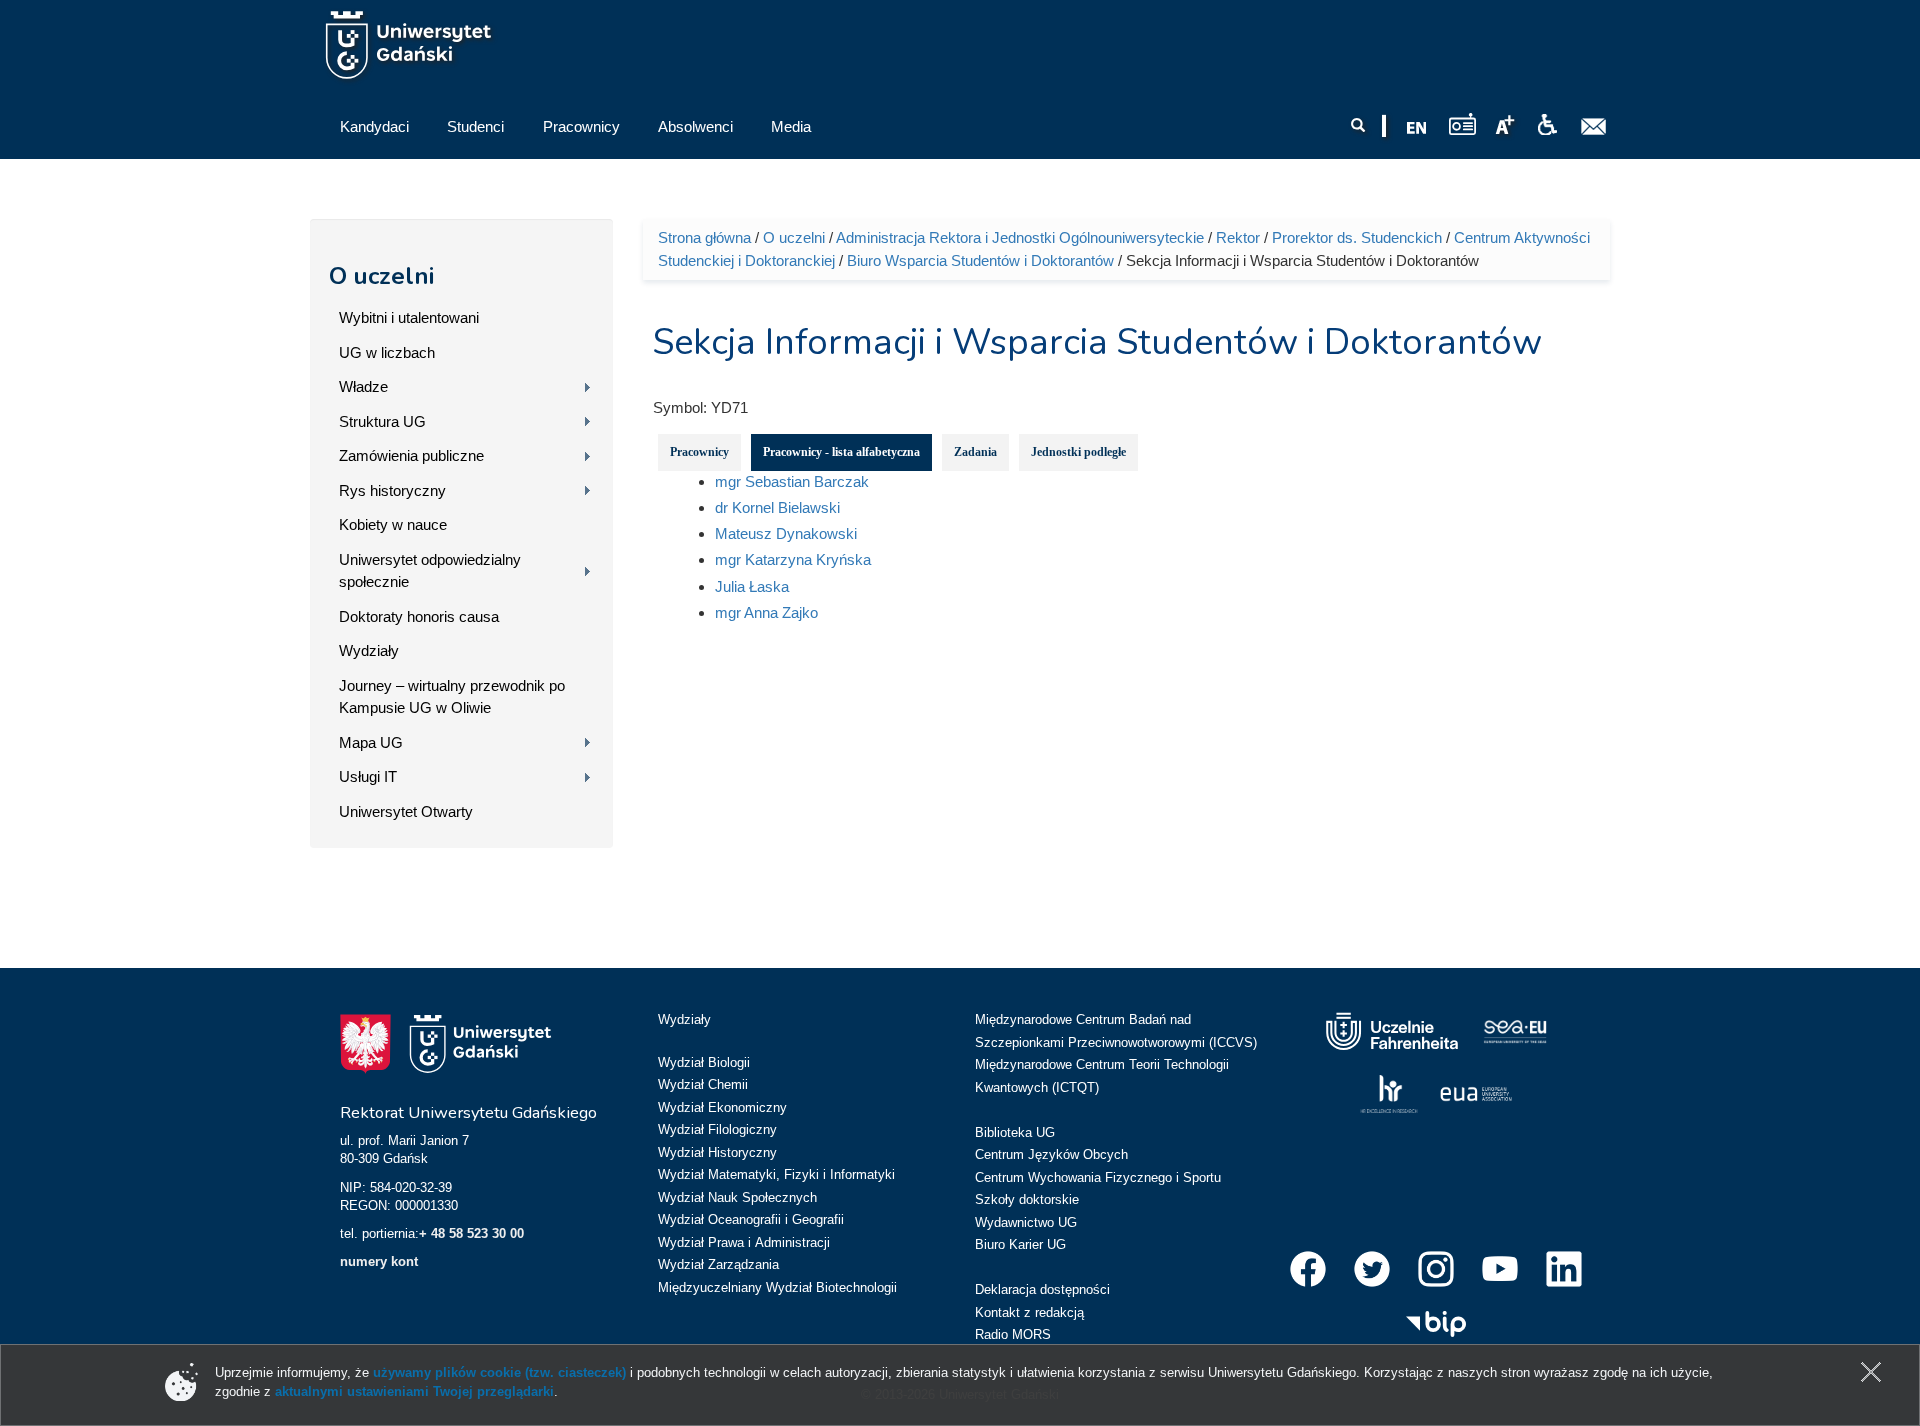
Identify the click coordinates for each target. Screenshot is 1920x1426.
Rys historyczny (392, 490)
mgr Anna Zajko (766, 612)
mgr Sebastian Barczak (792, 481)
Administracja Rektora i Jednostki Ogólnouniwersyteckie (1020, 237)
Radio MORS (1013, 1334)
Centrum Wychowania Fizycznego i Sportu (1098, 1177)
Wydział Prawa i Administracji (744, 1242)
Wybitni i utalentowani (409, 317)
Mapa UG (371, 742)
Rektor (1238, 237)
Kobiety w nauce (393, 524)
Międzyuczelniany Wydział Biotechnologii (777, 1287)
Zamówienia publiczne (411, 455)
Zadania (975, 452)
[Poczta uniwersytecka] (1594, 127)
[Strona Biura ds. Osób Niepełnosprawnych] (1547, 125)
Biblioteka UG (1015, 1132)
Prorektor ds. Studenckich (1357, 237)
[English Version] (1417, 128)
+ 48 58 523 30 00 (471, 1233)
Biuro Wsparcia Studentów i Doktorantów (980, 260)
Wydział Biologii (704, 1062)
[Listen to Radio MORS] (1462, 123)
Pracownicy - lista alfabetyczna (841, 452)
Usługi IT (368, 776)
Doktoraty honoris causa (419, 616)
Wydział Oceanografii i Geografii (751, 1219)
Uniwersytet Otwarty (406, 811)
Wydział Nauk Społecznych (737, 1197)
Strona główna (704, 237)
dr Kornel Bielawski (777, 507)
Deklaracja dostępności (1042, 1289)
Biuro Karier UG (1020, 1244)
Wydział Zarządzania (718, 1264)
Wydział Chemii (703, 1084)
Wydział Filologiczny (717, 1129)
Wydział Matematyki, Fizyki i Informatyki (776, 1174)
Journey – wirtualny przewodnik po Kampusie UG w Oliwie (452, 697)
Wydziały (369, 650)
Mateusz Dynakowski (786, 533)
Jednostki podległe (1078, 452)
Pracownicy (699, 452)
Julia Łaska (752, 586)
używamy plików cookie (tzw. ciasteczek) (499, 1372)
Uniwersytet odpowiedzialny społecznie (430, 571)
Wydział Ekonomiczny (722, 1107)
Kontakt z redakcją (1029, 1312)
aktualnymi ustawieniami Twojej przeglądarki (414, 1391)
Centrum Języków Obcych (1051, 1154)
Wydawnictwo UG (1026, 1222)
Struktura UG (382, 421)
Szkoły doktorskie (1027, 1199)
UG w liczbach (387, 352)
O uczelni (381, 276)
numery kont (379, 1261)
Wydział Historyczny (717, 1152)
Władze (363, 386)
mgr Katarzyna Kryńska (793, 559)
